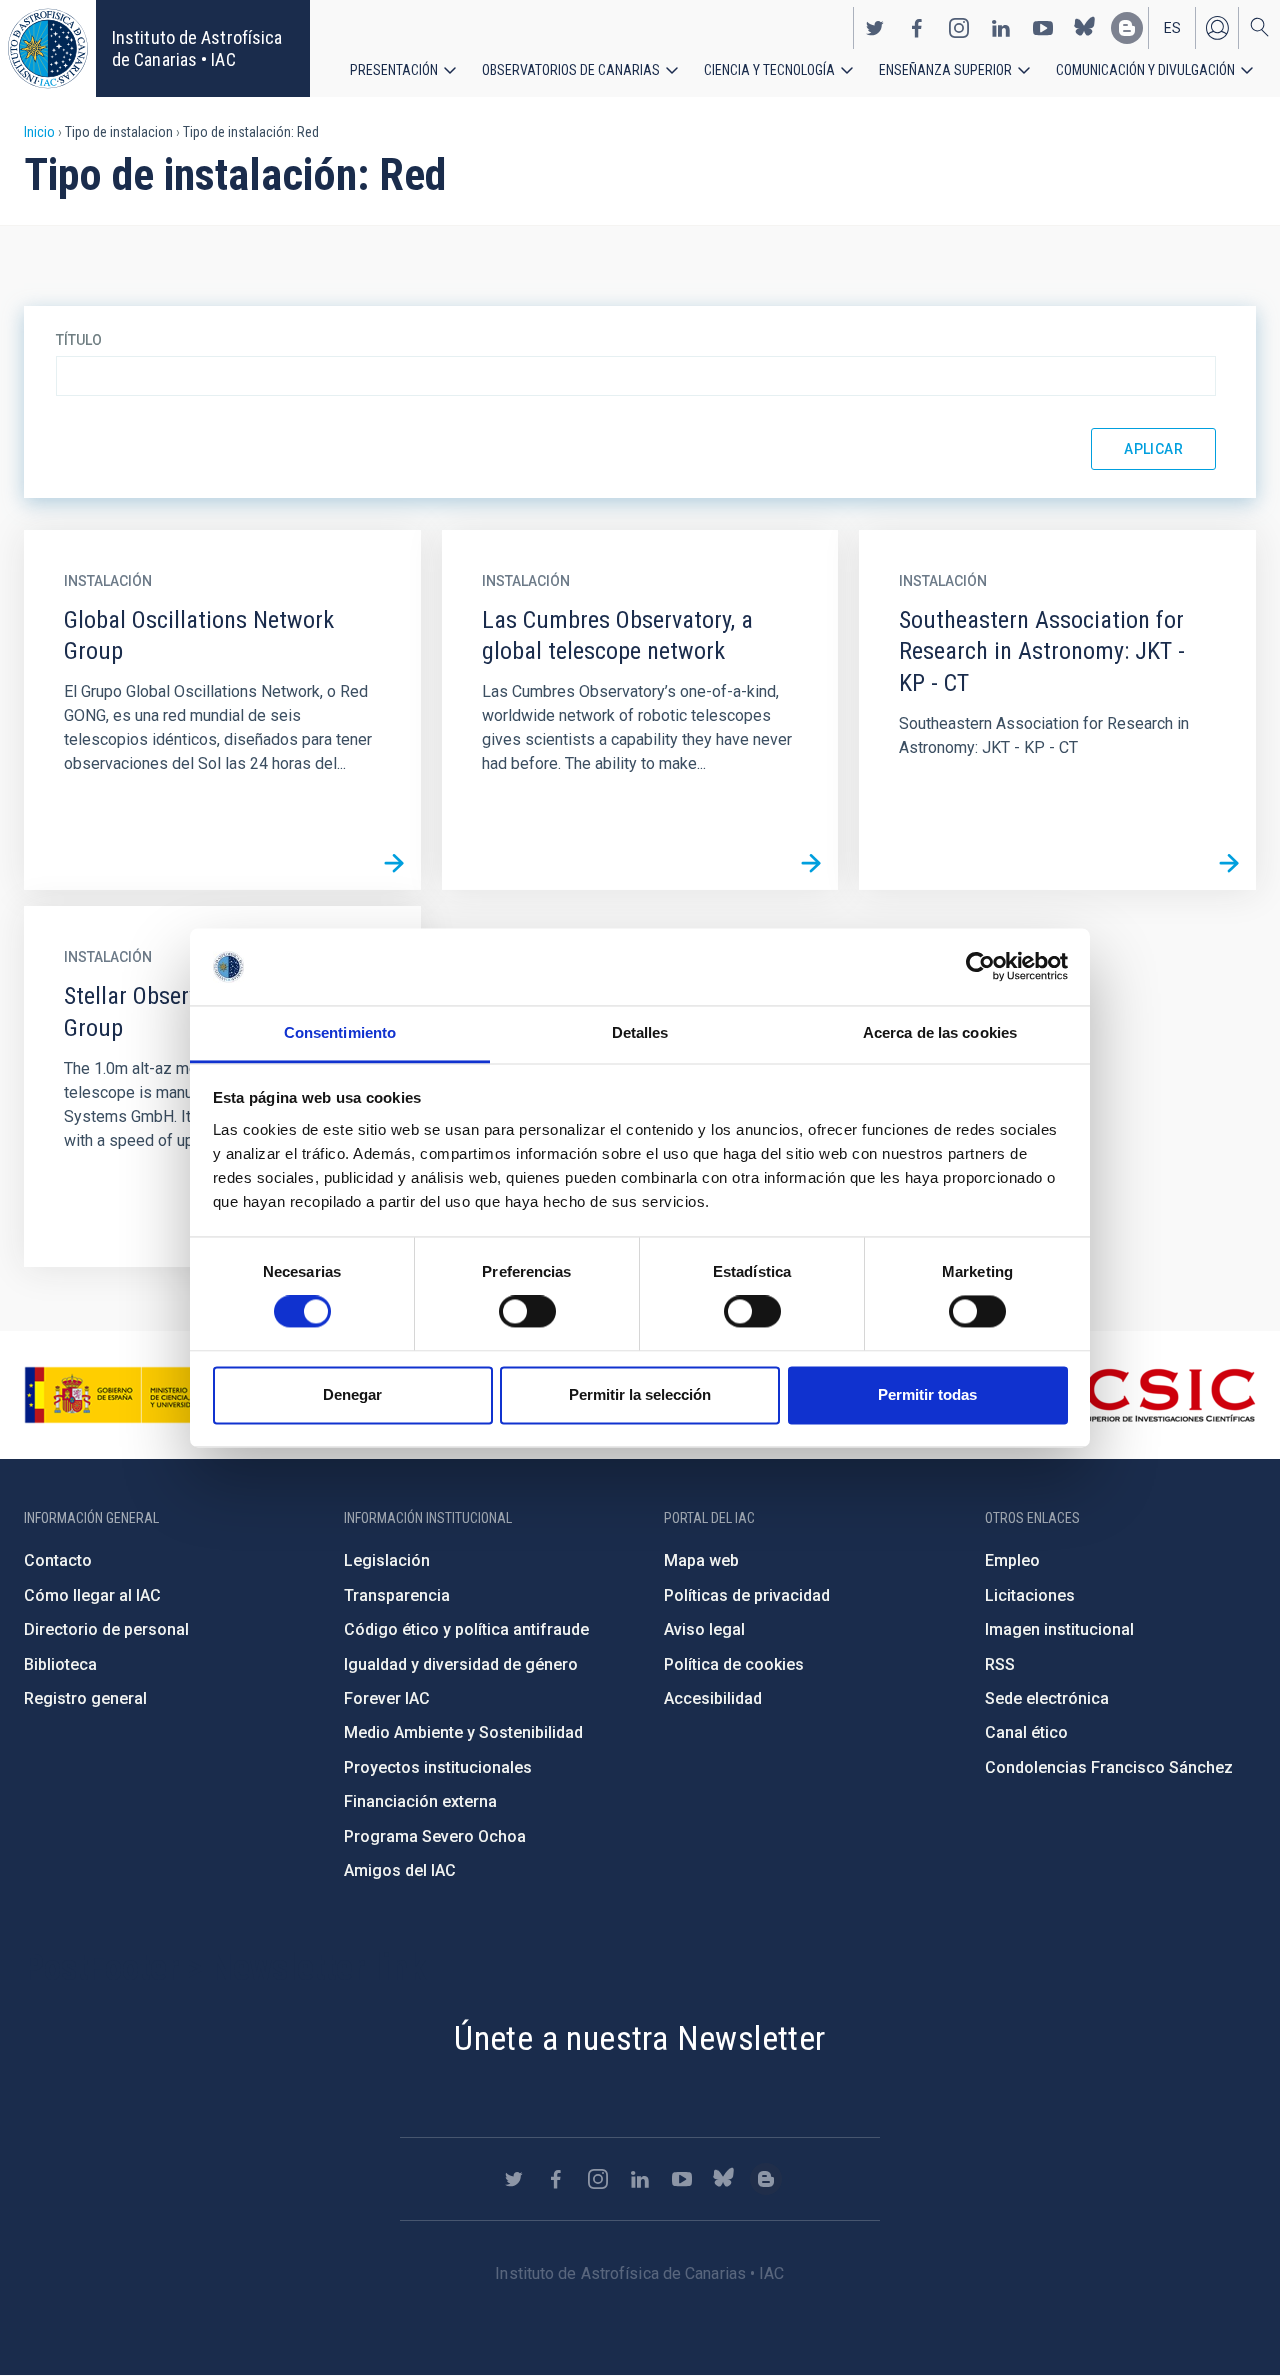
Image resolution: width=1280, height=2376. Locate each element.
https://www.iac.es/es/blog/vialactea (1127, 28)
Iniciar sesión (1217, 28)
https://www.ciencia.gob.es (135, 1395)
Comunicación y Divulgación (1145, 70)
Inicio (39, 132)
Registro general (85, 1698)
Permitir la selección (640, 1394)
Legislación (387, 1560)
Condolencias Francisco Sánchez (1109, 1767)
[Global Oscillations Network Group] (394, 863)
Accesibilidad (713, 1698)
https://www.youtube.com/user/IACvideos (1043, 28)
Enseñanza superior (945, 70)
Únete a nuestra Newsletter (639, 2038)
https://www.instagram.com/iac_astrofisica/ (959, 28)
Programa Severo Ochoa (435, 1836)
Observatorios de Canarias (571, 70)
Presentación (394, 70)
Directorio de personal (106, 1629)
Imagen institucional (1059, 1629)
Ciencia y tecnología (769, 70)
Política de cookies (734, 1664)
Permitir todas (927, 1394)
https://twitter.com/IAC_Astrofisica (875, 28)
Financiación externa (420, 1801)
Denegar (352, 1394)
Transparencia (397, 1595)
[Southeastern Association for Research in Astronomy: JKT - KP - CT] (1229, 863)
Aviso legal (704, 1629)
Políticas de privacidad (747, 1595)
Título (79, 340)
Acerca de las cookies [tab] (940, 1032)
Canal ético (1026, 1732)
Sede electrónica (1047, 1698)
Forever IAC (387, 1698)
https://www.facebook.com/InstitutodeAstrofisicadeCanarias (917, 28)
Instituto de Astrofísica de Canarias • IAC (197, 48)
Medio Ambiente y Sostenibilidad (463, 1732)
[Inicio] (48, 48)
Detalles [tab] (640, 1032)
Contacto (58, 1560)
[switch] (527, 1312)
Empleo (1012, 1560)
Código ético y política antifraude (466, 1629)
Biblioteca (60, 1664)
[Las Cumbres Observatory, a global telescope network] (811, 863)
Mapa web (701, 1560)
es (1172, 28)
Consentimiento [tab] (340, 1032)
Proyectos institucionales (438, 1767)
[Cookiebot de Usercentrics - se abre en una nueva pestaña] (980, 967)
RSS (1000, 1664)
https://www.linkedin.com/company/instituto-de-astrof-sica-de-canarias (1001, 28)
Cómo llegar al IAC (92, 1595)
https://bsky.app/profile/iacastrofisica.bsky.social (1085, 28)
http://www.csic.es (1146, 1395)
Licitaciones (1030, 1595)
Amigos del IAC (400, 1870)
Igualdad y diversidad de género (461, 1664)
